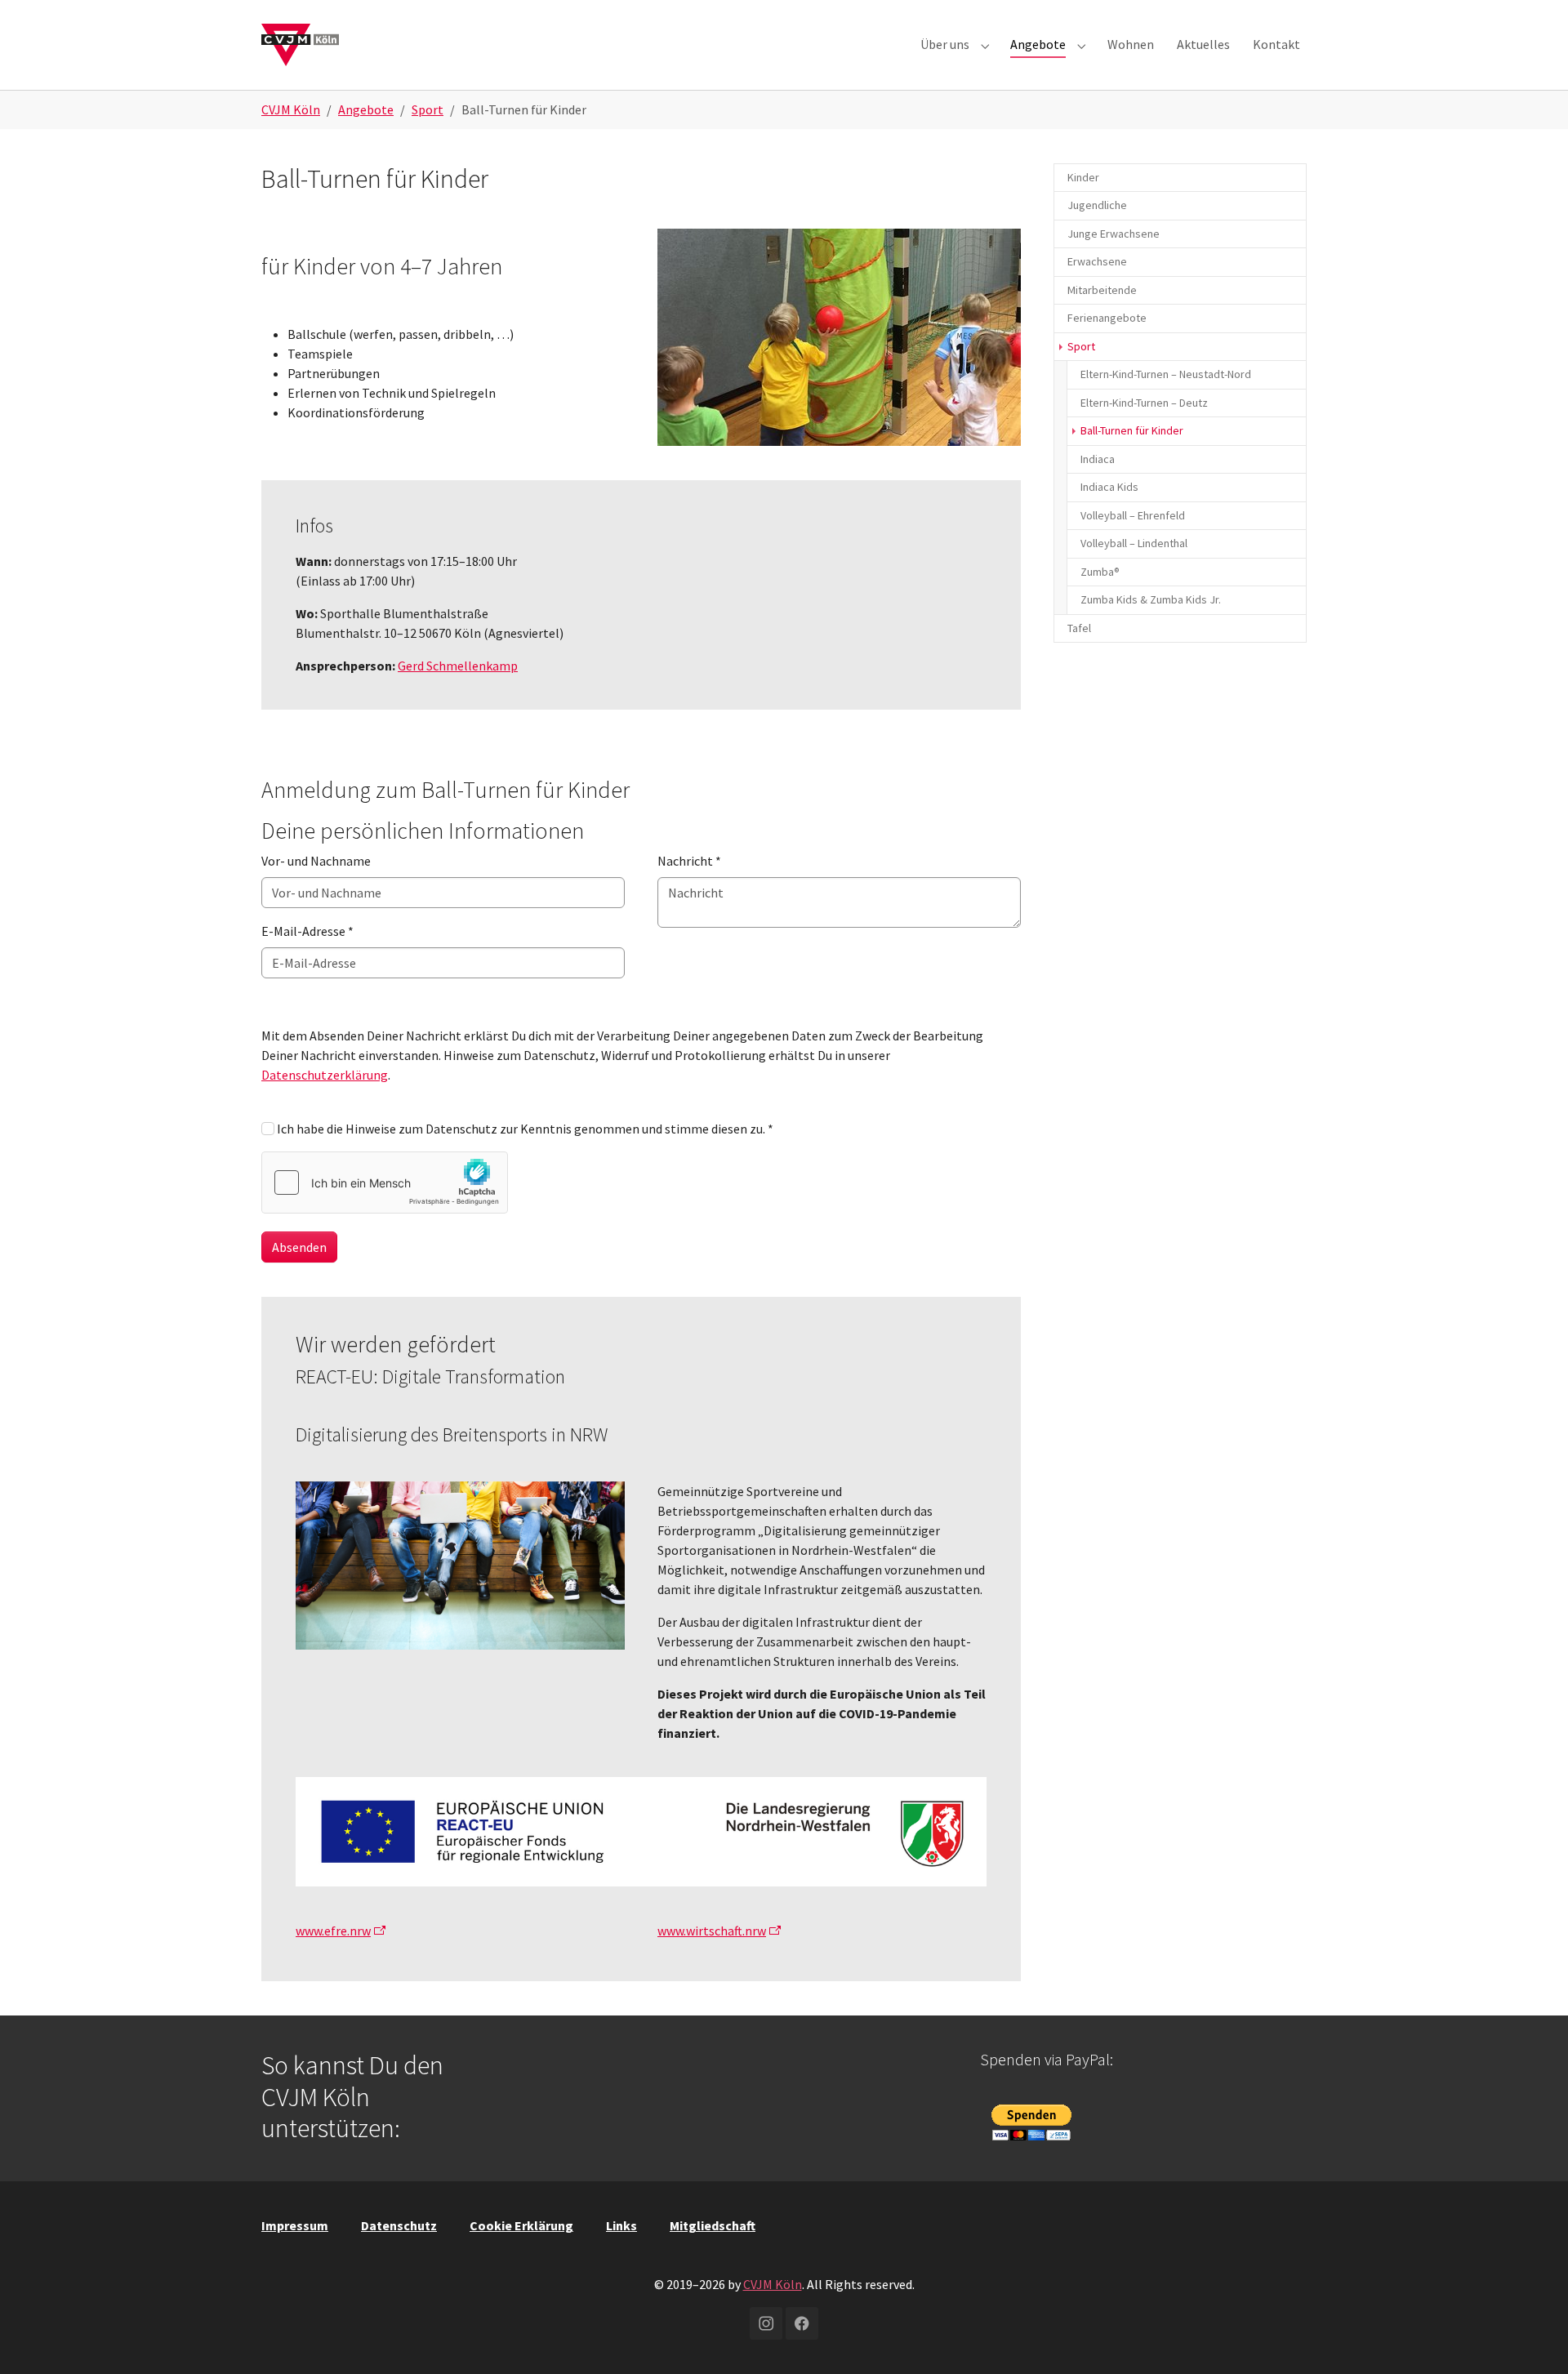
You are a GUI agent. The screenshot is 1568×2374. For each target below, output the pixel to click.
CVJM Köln (773, 2284)
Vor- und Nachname (316, 861)
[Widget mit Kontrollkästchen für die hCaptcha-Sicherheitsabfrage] (385, 1183)
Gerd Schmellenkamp (458, 666)
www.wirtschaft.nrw (712, 1931)
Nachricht (689, 861)
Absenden (299, 1247)
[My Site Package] (300, 45)
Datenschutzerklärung (325, 1075)
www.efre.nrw (333, 1931)
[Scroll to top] (1532, 2338)
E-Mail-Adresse (307, 931)
